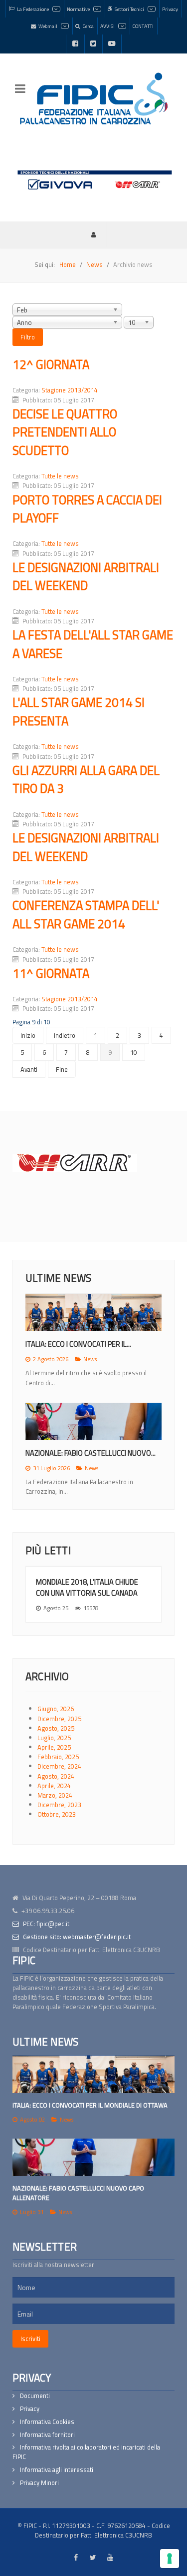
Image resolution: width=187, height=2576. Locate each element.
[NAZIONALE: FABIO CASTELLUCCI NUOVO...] (93, 1421)
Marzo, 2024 (55, 1795)
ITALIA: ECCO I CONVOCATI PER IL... (78, 1344)
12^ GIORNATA (51, 364)
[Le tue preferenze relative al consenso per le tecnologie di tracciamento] (170, 2559)
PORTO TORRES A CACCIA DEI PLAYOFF (87, 509)
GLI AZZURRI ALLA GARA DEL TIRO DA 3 (86, 779)
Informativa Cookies (47, 2422)
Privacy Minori (39, 2483)
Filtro (28, 337)
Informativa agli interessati (57, 2470)
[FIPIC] (93, 98)
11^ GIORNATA (51, 973)
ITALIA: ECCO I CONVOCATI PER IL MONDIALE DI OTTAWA (90, 2105)
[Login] (94, 234)
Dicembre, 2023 (59, 1805)
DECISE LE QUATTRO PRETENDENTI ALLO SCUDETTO (65, 432)
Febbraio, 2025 (58, 1757)
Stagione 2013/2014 (70, 390)
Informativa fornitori (47, 2435)
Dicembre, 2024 (59, 1766)
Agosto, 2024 (56, 1776)
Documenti (35, 2396)
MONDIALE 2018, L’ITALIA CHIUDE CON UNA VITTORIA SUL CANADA (87, 1587)
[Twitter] (93, 44)
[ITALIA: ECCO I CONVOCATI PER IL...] (93, 1312)
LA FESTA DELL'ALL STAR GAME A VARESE (93, 644)
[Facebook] (75, 44)
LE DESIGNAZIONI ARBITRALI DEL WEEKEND (86, 576)
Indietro (65, 1035)
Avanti (29, 1069)
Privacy (30, 2409)
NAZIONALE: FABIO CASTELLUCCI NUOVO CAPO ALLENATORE (78, 2193)
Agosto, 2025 (56, 1728)
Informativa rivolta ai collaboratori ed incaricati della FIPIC (86, 2452)
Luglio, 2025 (54, 1738)
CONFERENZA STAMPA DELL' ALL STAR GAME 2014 (86, 914)
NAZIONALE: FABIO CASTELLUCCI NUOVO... (91, 1453)
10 (134, 1052)
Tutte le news (60, 476)
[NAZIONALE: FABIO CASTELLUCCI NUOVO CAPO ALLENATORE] (93, 2157)
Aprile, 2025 (54, 1747)
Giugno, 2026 (56, 1709)
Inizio (28, 1035)
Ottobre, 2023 (57, 1814)
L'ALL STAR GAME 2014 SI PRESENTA (79, 711)
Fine (62, 1069)
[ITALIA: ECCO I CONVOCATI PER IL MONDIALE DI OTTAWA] (93, 2074)
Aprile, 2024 (54, 1786)
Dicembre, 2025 (59, 1719)
